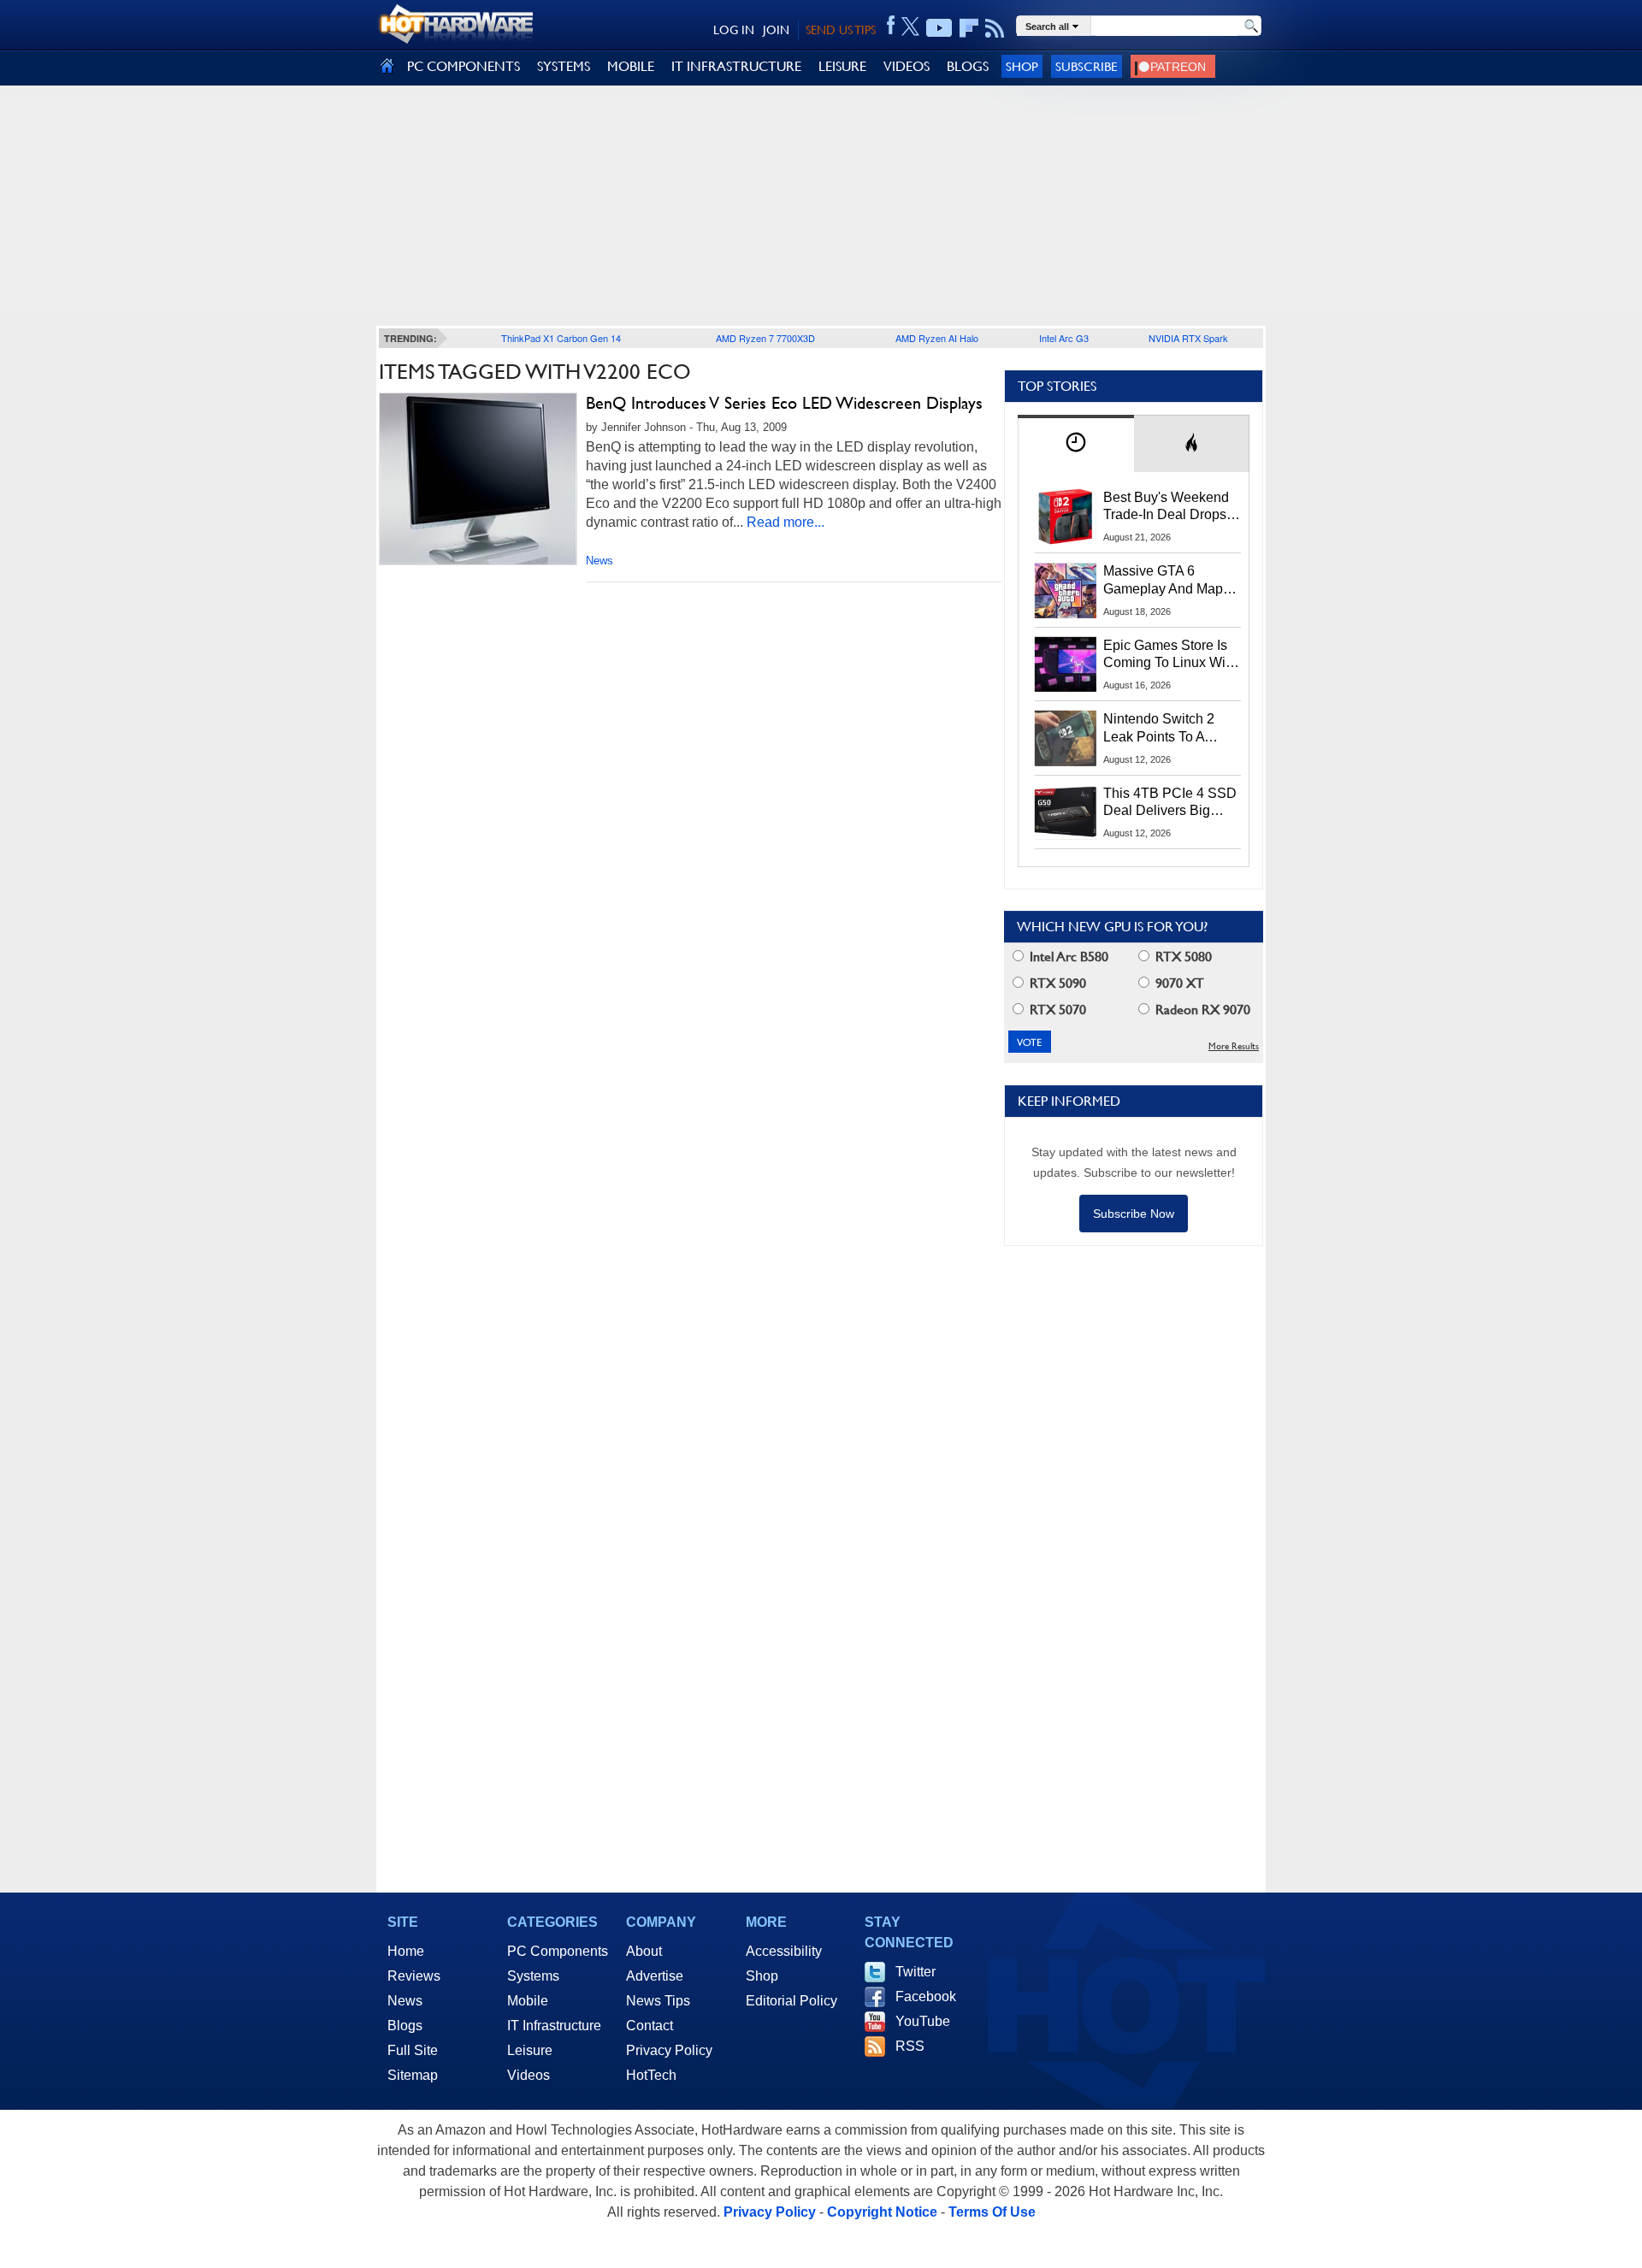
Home (406, 1951)
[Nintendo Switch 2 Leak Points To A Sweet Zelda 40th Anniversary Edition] (1066, 738)
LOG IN (734, 30)
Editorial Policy (791, 2001)
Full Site (413, 2050)
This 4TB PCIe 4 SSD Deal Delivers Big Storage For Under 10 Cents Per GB (1170, 803)
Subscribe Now (1134, 1214)
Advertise (655, 1976)
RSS (910, 2046)
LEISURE (842, 66)
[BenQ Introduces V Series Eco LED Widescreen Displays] (478, 479)
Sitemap (413, 2075)
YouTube (923, 2021)
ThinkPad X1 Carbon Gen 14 (561, 338)
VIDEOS (907, 66)
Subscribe (1087, 66)
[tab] (1076, 443)
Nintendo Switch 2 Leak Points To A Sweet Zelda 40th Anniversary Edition (1163, 729)
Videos (529, 2075)
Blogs (405, 2026)
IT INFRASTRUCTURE (736, 66)
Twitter (916, 1972)
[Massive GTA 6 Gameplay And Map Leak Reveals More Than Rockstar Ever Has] (1066, 590)
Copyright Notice (882, 2212)
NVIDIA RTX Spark (1188, 338)
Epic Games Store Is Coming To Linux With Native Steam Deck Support (1170, 655)
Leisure (530, 2050)
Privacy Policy (669, 2050)
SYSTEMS (564, 66)
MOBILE (631, 66)
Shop (1022, 66)
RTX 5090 (1056, 983)
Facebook (926, 1996)
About (644, 1951)
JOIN (776, 30)
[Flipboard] (969, 28)
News (600, 561)
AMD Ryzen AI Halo (937, 338)
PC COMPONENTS (464, 66)
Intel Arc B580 (1067, 957)
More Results (1234, 1046)
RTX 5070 (1056, 1010)
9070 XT (1178, 983)
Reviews (414, 1976)
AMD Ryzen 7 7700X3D (765, 338)
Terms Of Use (992, 2212)
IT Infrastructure (554, 2026)
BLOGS (968, 66)
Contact (650, 2026)
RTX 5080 (1182, 957)
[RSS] (995, 28)
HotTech (651, 2075)
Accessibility (784, 1951)
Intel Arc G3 (1064, 338)
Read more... (786, 522)
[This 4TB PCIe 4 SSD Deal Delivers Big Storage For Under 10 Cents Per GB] (1066, 812)
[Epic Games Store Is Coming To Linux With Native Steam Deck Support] (1066, 664)
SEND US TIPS (841, 30)
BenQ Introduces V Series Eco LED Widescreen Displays (784, 403)
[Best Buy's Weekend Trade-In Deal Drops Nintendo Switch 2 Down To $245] (1066, 517)
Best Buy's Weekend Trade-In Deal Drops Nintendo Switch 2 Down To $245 (1166, 507)
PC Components (558, 1951)
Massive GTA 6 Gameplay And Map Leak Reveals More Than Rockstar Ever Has (1164, 581)
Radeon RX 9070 (1201, 1010)
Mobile (528, 2001)
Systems (533, 1976)
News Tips (658, 2001)
